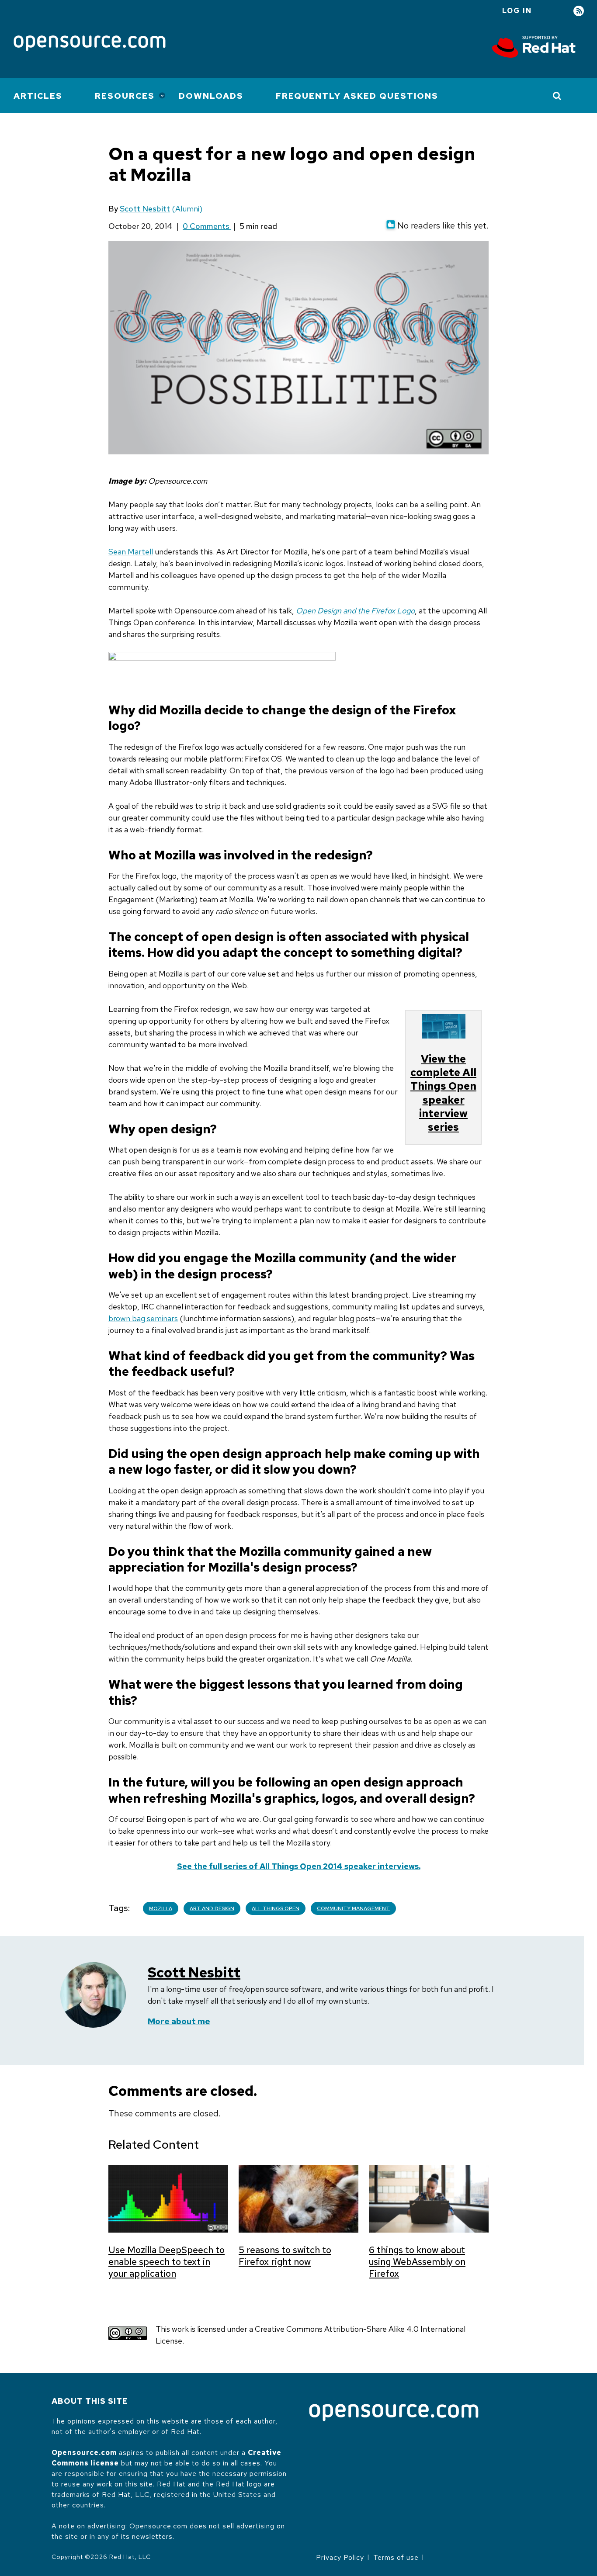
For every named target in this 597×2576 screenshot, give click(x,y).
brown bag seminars (143, 1318)
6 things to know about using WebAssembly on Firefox (417, 2262)
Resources (125, 96)
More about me (179, 2021)
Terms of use (396, 2557)
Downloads (211, 96)
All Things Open (276, 1908)
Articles (38, 96)
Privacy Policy (340, 2557)
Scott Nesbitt (145, 209)
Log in (517, 11)
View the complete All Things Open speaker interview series (443, 1093)
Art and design (212, 1908)
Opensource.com (84, 2453)
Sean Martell (131, 552)
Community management (353, 1908)
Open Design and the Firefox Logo (355, 611)
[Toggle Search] (557, 96)
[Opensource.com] (90, 44)
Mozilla (161, 1908)
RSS (579, 11)
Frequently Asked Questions (357, 96)
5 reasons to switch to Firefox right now (285, 2256)
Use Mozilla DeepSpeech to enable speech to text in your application (167, 2262)
